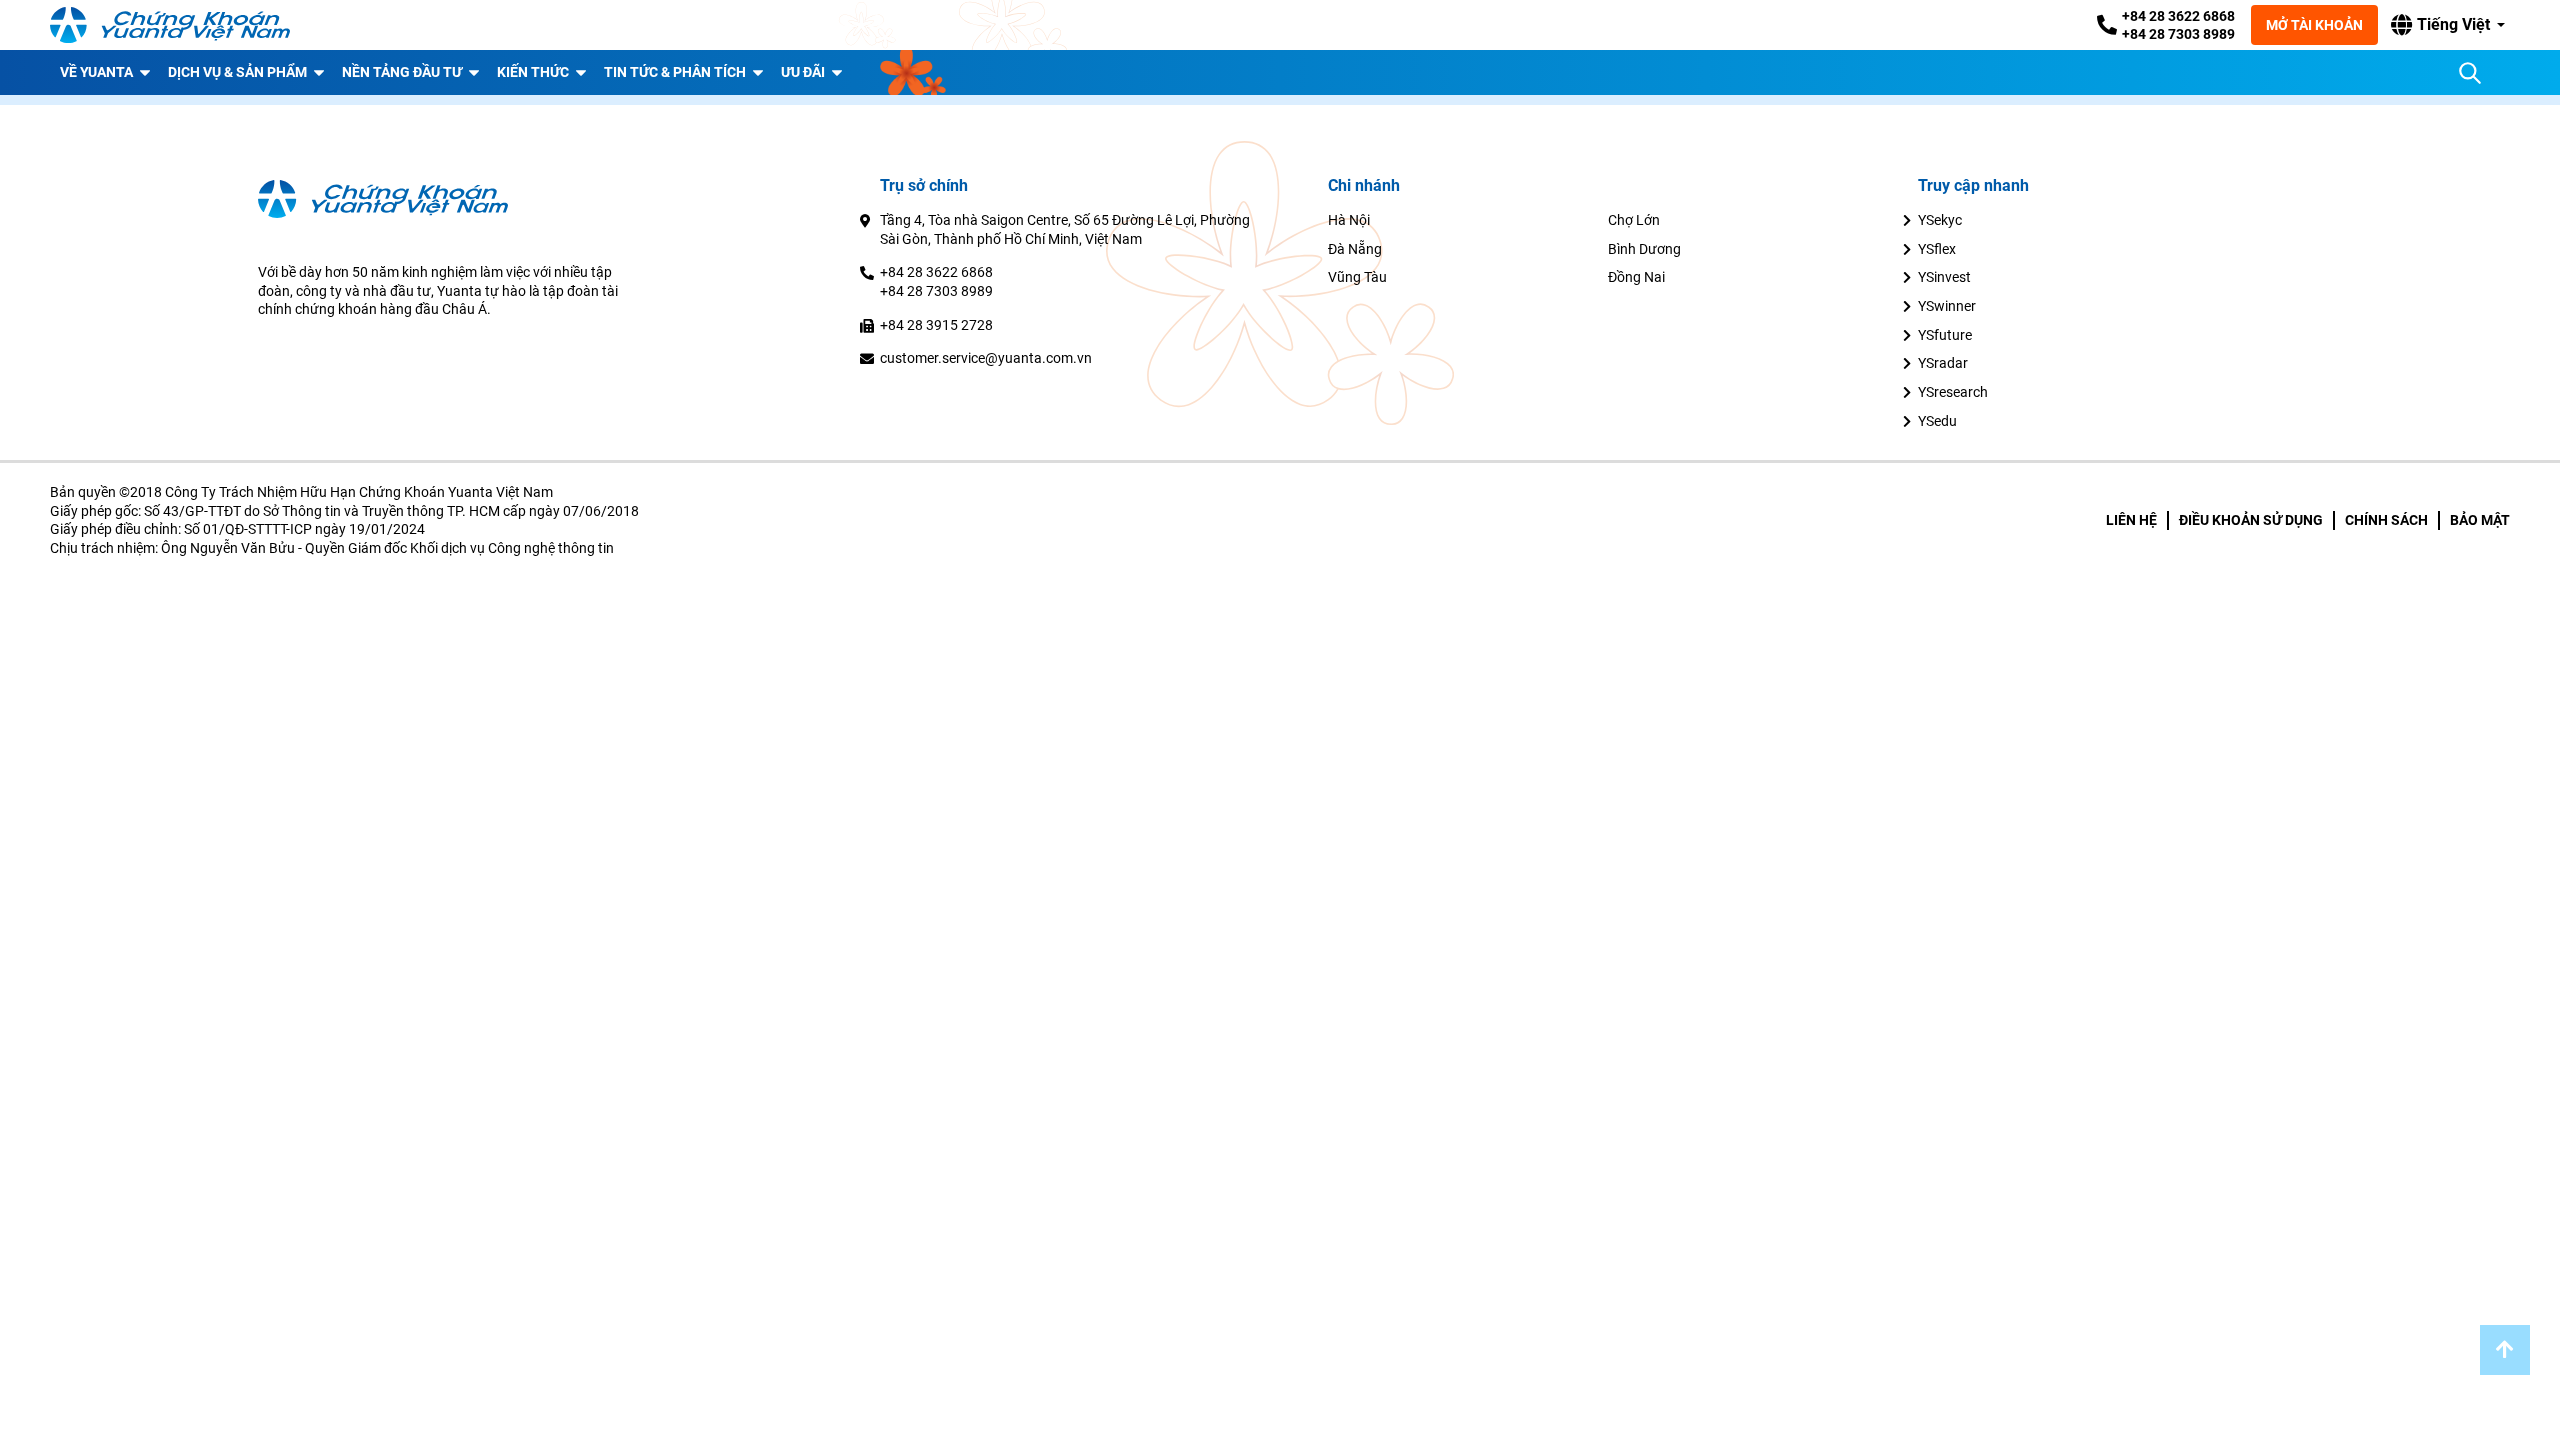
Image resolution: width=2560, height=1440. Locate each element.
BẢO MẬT (2480, 520)
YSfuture (1945, 335)
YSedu (1937, 421)
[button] (2448, 25)
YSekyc (1940, 220)
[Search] (2470, 73)
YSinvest (1944, 277)
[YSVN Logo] (170, 25)
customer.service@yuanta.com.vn (986, 358)
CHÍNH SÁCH (2386, 520)
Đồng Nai (1636, 277)
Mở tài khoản (2314, 25)
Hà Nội (1349, 220)
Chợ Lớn (1634, 220)
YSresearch (1953, 392)
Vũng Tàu (1357, 277)
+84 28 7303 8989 (2178, 34)
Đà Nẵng (1355, 249)
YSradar (1943, 363)
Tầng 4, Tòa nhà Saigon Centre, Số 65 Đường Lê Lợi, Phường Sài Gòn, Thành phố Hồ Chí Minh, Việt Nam (1065, 229)
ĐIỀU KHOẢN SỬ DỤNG (2251, 520)
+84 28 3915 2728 (936, 325)
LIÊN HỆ (2131, 520)
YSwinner (1947, 306)
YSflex (1937, 249)
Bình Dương (1644, 249)
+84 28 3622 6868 (2178, 16)
